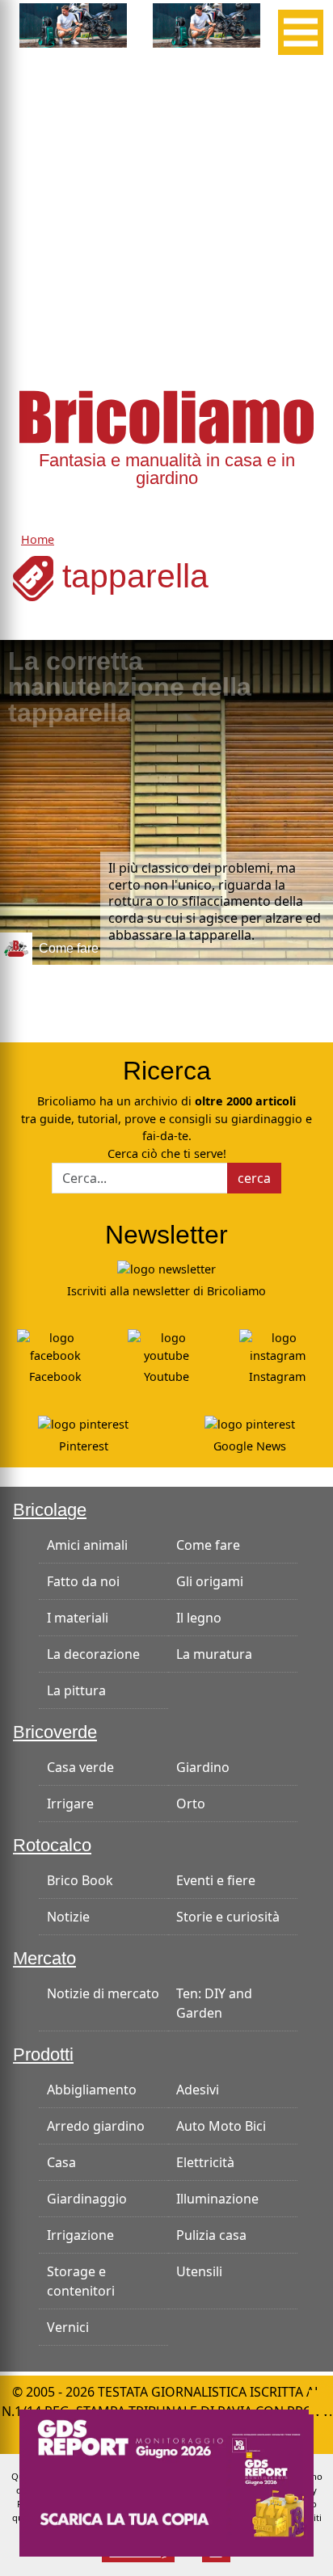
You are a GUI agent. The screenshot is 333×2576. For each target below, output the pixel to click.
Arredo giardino (96, 2126)
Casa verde (80, 1767)
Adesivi (198, 2090)
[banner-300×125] (73, 24)
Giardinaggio (87, 2199)
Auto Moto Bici (221, 2126)
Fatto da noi (83, 1581)
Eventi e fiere (216, 1880)
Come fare (208, 1545)
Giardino (203, 1767)
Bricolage (50, 1510)
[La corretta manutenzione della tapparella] (166, 802)
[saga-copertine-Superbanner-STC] (166, 2481)
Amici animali (87, 1545)
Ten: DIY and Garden (214, 2003)
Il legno (199, 1618)
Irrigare (70, 1804)
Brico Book (80, 1880)
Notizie (68, 1917)
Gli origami (210, 1581)
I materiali (78, 1618)
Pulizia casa (211, 2235)
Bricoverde (55, 1732)
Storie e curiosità (228, 1917)
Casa (61, 2162)
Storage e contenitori (81, 2281)
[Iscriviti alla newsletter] (166, 1268)
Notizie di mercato (103, 1993)
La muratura (214, 1654)
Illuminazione (217, 2199)
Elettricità (205, 2162)
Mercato (44, 1958)
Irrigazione (80, 2235)
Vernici (68, 2327)
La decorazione (93, 1654)
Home (38, 539)
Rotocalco (52, 1845)
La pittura (76, 1690)
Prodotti (43, 2054)
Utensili (199, 2271)
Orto (191, 1804)
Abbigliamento (92, 2090)
